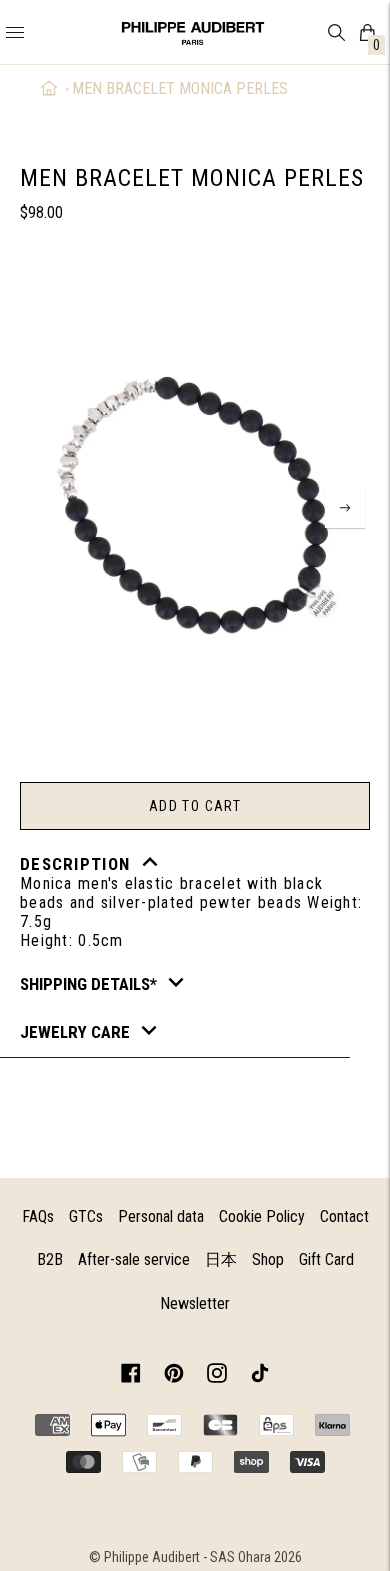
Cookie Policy (262, 1216)
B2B (50, 1259)
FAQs (38, 1216)
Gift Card (326, 1259)
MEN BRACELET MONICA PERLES (180, 88)
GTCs (86, 1216)
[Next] (345, 508)
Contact (344, 1216)
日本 (221, 1259)
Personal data (161, 1216)
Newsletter (195, 1303)
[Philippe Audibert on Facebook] (131, 1376)
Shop (268, 1259)
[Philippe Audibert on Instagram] (217, 1376)
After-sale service (134, 1259)
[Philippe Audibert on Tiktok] (260, 1376)
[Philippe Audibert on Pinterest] (174, 1376)
